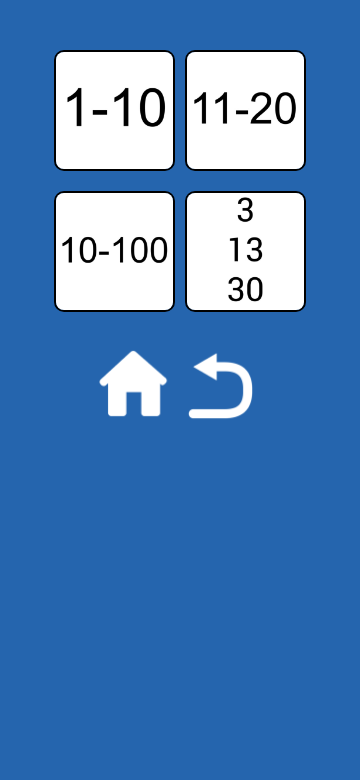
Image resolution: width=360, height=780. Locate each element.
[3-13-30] (245, 201)
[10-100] (114, 201)
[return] (180, 342)
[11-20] (245, 60)
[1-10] (114, 60)
